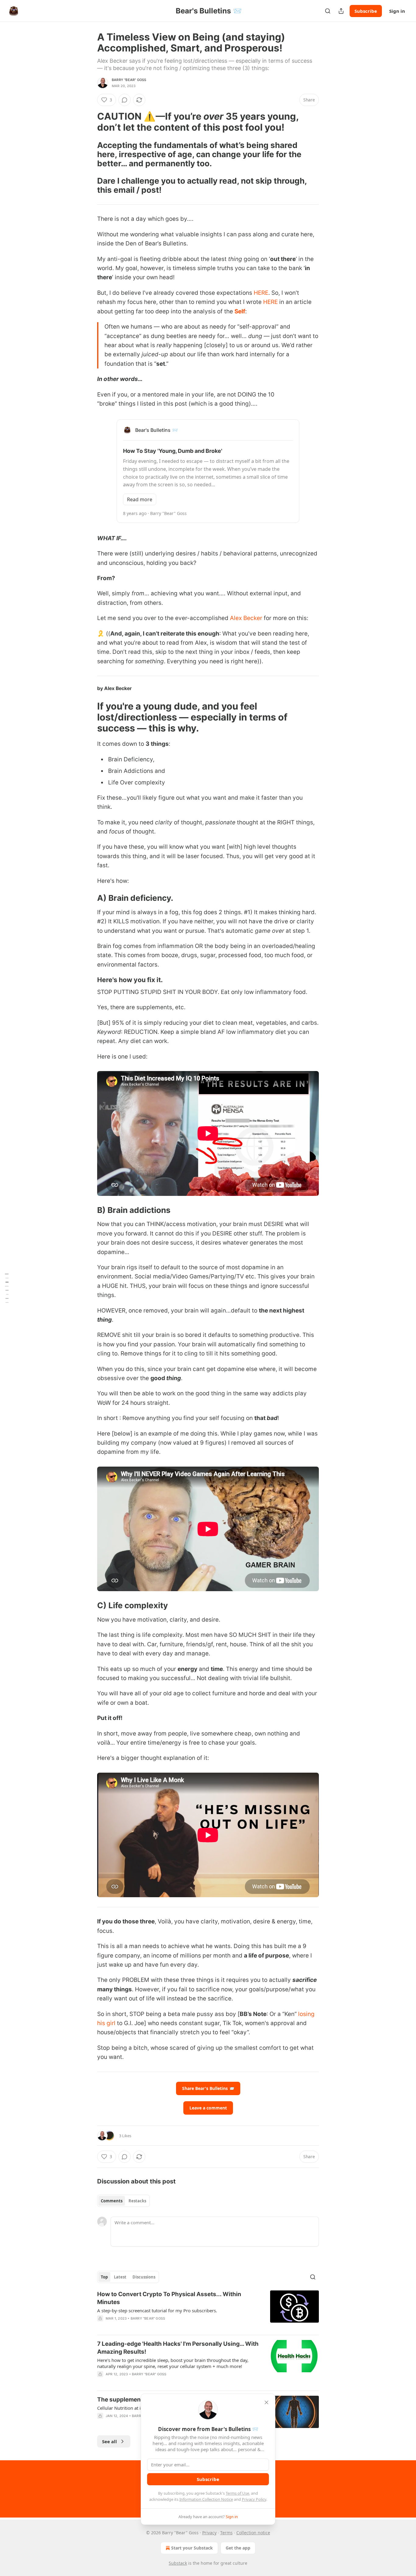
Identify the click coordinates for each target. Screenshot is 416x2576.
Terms (226, 2533)
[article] (208, 2310)
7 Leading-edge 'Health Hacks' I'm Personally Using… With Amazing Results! (178, 2348)
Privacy (209, 2533)
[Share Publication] (341, 11)
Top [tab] (104, 2277)
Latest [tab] (120, 2277)
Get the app (238, 2548)
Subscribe (366, 11)
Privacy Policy (254, 2499)
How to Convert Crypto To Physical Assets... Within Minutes (169, 2298)
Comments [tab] (112, 2201)
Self (240, 311)
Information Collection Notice (206, 2499)
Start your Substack (192, 2548)
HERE (261, 293)
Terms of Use (237, 2493)
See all (109, 2441)
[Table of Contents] (7, 1288)
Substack (178, 2563)
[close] (266, 2402)
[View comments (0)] (125, 100)
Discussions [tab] (144, 2277)
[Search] (328, 11)
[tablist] (123, 2201)
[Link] (89, 122)
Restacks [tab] (137, 2201)
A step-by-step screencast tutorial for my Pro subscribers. (157, 2310)
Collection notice (253, 2533)
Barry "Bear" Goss (129, 80)
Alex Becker (246, 618)
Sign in (397, 11)
